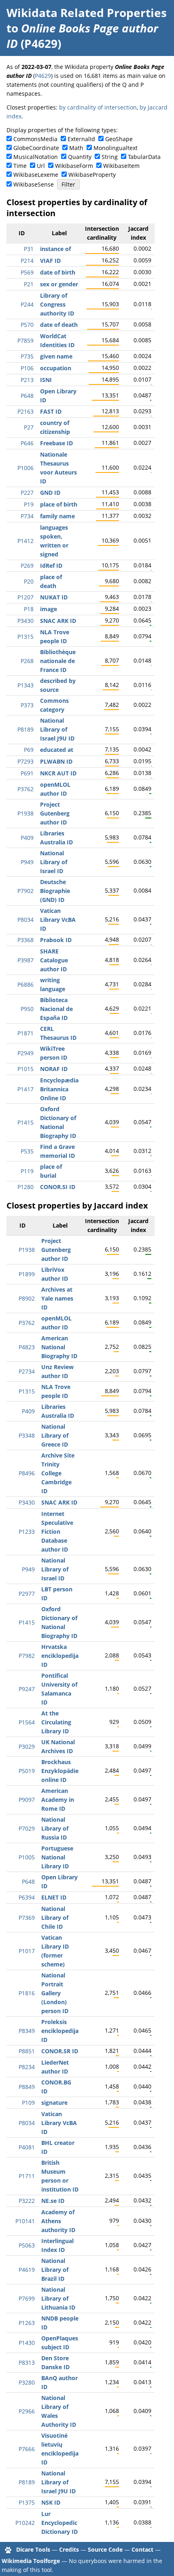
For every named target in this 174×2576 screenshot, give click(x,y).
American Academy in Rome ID (58, 1800)
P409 (27, 838)
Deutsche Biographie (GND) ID (55, 891)
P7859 (25, 340)
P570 (27, 325)
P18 (29, 609)
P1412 (25, 541)
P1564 (27, 1722)
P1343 (25, 685)
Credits (69, 2549)
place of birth (59, 504)
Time (20, 166)
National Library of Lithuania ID (58, 2298)
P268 (27, 661)
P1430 (27, 2343)
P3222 (27, 2201)
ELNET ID (54, 1897)
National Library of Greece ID (55, 1435)
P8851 (27, 2051)
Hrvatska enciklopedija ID (60, 1656)
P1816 (27, 1993)
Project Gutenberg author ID (55, 813)
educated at (57, 750)
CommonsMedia (35, 139)
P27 (29, 427)
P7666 (27, 2449)
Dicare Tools (33, 2549)
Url (41, 166)
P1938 (25, 813)
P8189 (25, 729)
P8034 (25, 920)
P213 (27, 380)
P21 (29, 284)
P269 (27, 566)
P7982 (27, 1656)
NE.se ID (53, 2201)
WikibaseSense (34, 184)
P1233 (27, 1532)
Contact (142, 2549)
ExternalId (81, 139)
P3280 (27, 2382)
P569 (27, 272)
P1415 (25, 1122)
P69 (29, 750)
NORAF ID (54, 1069)
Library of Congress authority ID (57, 304)
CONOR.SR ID (60, 2051)
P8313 (27, 2362)
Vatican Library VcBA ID (58, 920)
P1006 (25, 468)
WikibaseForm (74, 166)
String (110, 157)
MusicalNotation (36, 157)
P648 (27, 396)
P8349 (27, 2031)
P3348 (27, 1435)
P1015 (25, 1069)
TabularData (144, 157)
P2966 (27, 2411)
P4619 (27, 2270)
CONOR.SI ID (58, 1187)
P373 (27, 705)
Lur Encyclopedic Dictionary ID (59, 2523)
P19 (29, 504)
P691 (27, 773)
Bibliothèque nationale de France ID (58, 661)
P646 (27, 443)
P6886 (25, 984)
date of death (59, 325)
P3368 (25, 940)
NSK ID (51, 2502)
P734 (27, 516)
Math (76, 148)
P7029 (27, 1828)
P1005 (27, 1857)
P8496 (27, 1473)
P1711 (27, 2176)
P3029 (27, 1746)
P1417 (25, 1089)
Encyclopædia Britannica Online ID (59, 1089)
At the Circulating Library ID (56, 1722)
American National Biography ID (59, 1347)
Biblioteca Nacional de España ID (56, 1009)
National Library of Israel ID (54, 862)
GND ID (50, 493)
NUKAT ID (54, 597)
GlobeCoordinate (36, 148)
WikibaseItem (121, 166)
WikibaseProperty (92, 175)
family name (57, 516)
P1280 (25, 1187)
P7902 (25, 891)
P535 (27, 1151)
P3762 (25, 789)
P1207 (25, 597)
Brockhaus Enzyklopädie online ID (60, 1771)
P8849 (27, 2087)
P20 (29, 581)
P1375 (27, 2502)
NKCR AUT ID (58, 773)
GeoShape (119, 139)
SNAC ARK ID (58, 621)
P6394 (27, 1897)
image (49, 609)
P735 (27, 356)
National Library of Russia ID (55, 1828)
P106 (27, 368)
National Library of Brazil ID (55, 2270)
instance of (55, 249)
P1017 (27, 1951)
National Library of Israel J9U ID (57, 729)
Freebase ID (56, 443)
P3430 (25, 621)
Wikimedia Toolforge (31, 2561)
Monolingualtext (116, 148)
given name (56, 356)
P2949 (25, 1053)
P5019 (27, 1771)
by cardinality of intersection (98, 107)
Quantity (80, 157)
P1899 (27, 1274)
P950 (27, 1009)
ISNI (46, 380)
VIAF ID (50, 261)
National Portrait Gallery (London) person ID (55, 1993)
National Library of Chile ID (55, 1918)
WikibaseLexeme (36, 175)
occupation (56, 368)
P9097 (27, 1800)
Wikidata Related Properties (87, 13)
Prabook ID (56, 940)
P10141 (25, 2221)
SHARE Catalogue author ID (54, 960)
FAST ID (51, 411)
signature (54, 2103)
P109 (28, 2103)
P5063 (27, 2245)
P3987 (25, 960)
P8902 (27, 1298)
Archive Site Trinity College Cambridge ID (58, 1473)
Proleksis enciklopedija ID (60, 2031)
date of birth (58, 272)
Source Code (105, 2549)
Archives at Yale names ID (57, 1298)
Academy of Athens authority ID (58, 2221)
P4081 (27, 2147)
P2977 (27, 1594)
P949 (27, 862)
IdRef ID (51, 566)
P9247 (27, 1689)
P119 (27, 1171)
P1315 (25, 636)
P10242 (25, 2523)
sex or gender (59, 284)
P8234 (27, 2067)
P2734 (27, 1371)
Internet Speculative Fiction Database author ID (57, 1532)
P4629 (43, 76)
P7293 (25, 761)
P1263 (27, 2323)
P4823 (27, 1347)
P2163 (25, 411)
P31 (29, 249)
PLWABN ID (56, 761)
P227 (27, 493)
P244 (27, 304)
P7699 (27, 2298)
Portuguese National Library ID (57, 1857)
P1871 (25, 1033)
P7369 (27, 1918)
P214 (27, 261)
